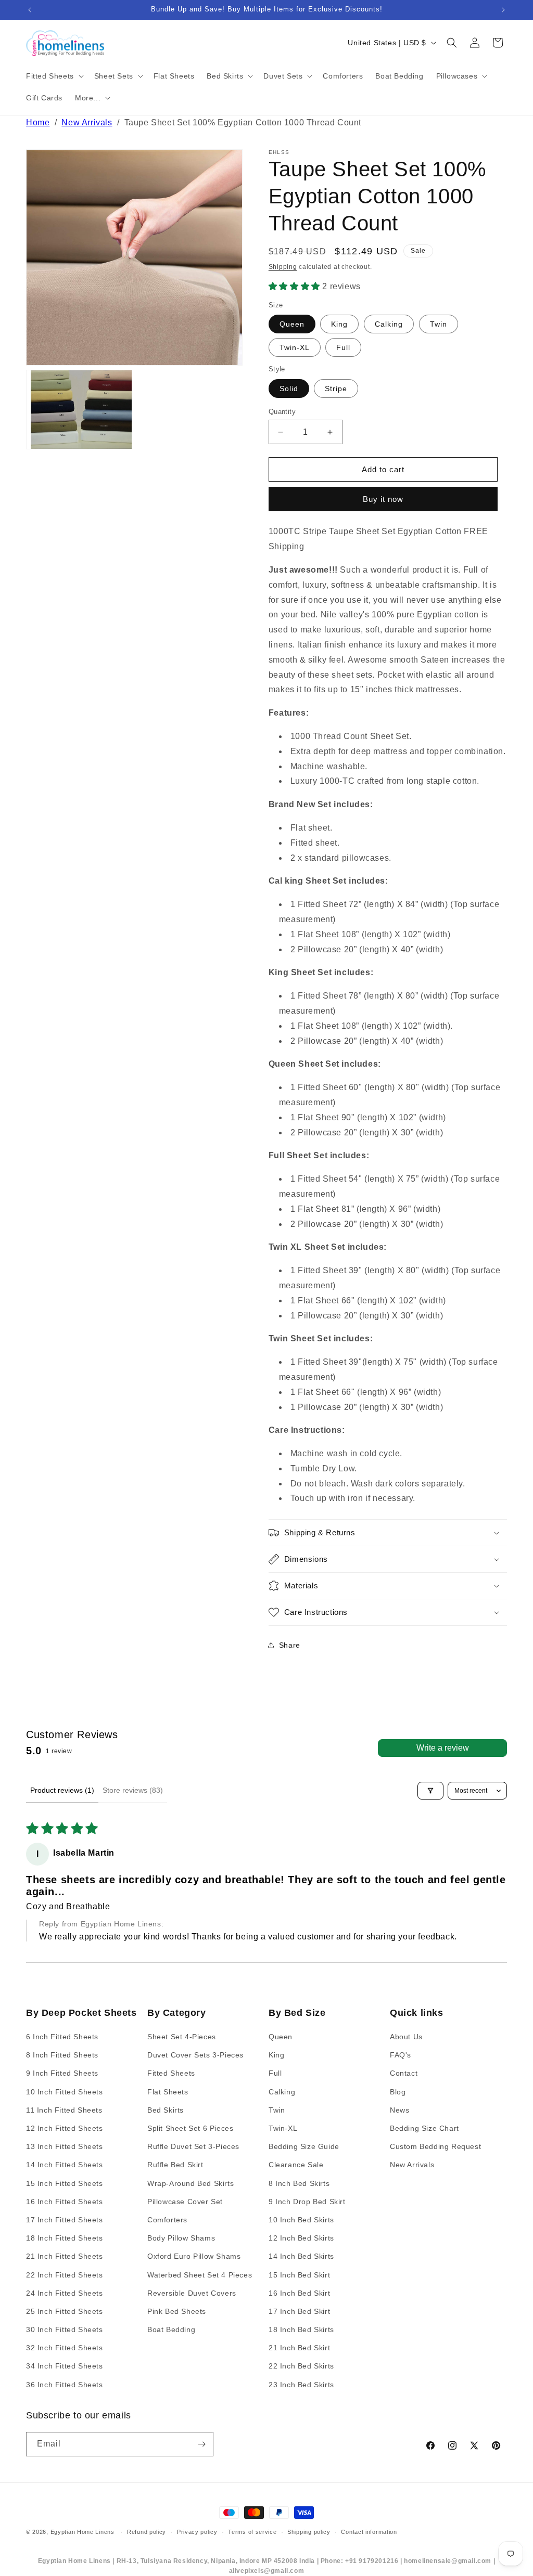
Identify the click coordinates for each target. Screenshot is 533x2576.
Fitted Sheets (171, 2073)
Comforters (167, 2220)
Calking (389, 324)
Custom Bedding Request (435, 2146)
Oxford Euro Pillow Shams (194, 2256)
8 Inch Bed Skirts (299, 2183)
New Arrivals (87, 122)
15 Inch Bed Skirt (299, 2275)
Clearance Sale (296, 2165)
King (339, 324)
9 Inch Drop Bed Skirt (307, 2202)
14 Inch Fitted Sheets (65, 2165)
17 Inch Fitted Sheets (65, 2220)
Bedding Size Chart (424, 2128)
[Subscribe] (201, 2444)
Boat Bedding (171, 2329)
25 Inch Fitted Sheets (65, 2311)
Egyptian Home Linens (83, 2532)
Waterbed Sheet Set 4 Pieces (200, 2275)
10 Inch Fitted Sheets (65, 2092)
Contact (404, 2073)
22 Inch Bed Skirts (301, 2366)
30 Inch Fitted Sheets (65, 2329)
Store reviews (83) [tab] (133, 1790)
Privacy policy (197, 2532)
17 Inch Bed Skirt (299, 2311)
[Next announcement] (503, 10)
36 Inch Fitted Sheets (65, 2385)
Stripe (336, 389)
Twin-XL (295, 347)
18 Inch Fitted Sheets (65, 2238)
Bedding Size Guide (304, 2146)
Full (343, 347)
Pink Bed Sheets (177, 2311)
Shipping (283, 267)
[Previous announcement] (30, 10)
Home (38, 122)
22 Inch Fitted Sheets (65, 2275)
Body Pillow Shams (181, 2238)
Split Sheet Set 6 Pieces (190, 2128)
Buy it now (383, 499)
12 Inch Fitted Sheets (65, 2128)
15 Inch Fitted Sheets (65, 2183)
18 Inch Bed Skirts (301, 2329)
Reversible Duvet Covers (192, 2293)
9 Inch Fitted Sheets (62, 2073)
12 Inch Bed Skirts (301, 2238)
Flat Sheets (168, 2092)
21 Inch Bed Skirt (299, 2348)
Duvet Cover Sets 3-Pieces (195, 2055)
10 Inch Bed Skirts (301, 2220)
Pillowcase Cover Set (185, 2202)
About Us (406, 2037)
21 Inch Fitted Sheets (65, 2256)
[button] (54, 76)
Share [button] (290, 1645)
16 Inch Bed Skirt (299, 2293)
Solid (289, 389)
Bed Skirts (166, 2110)
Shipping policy (309, 2532)
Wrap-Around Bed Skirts (191, 2183)
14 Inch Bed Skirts (301, 2256)
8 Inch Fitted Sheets (62, 2055)
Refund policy (147, 2532)
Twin (439, 324)
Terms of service (252, 2532)
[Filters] (430, 1791)
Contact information (369, 2532)
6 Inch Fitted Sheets (62, 2037)
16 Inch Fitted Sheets (65, 2202)
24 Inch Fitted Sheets (65, 2293)
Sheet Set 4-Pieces (182, 2037)
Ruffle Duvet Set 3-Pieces (193, 2146)
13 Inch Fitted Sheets (65, 2146)
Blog (398, 2092)
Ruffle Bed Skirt (175, 2165)
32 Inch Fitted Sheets (65, 2348)
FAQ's (401, 2055)
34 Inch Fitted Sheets (65, 2366)
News (399, 2110)
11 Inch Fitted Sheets (64, 2110)
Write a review (443, 1748)
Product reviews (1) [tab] (62, 1790)
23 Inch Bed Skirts (301, 2385)
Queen (292, 324)
